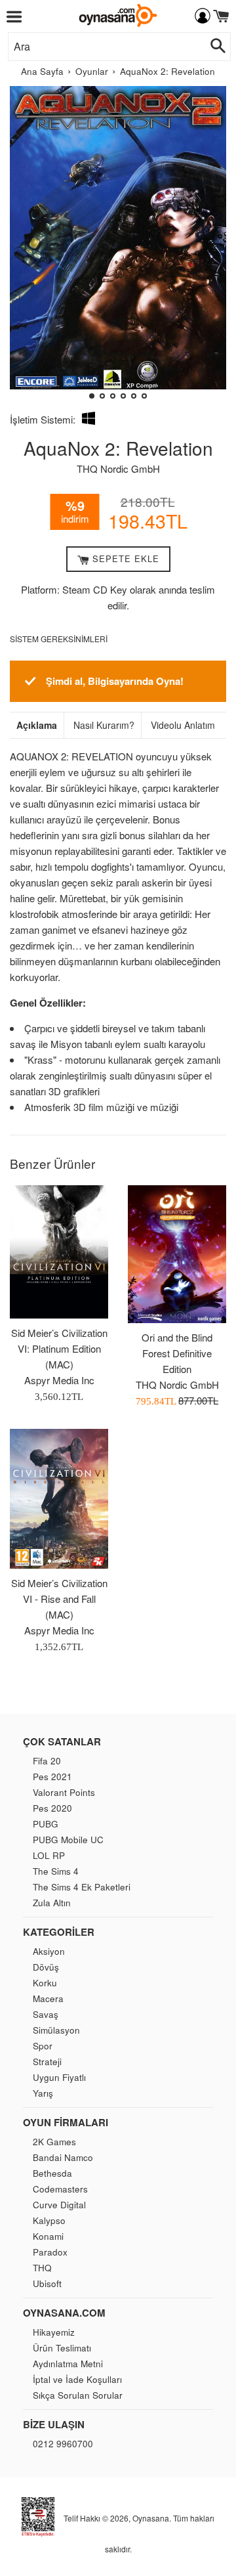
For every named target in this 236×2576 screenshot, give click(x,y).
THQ (42, 2268)
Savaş (46, 2014)
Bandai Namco (63, 2157)
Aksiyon (49, 1951)
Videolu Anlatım (183, 725)
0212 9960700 (63, 2444)
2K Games (54, 2142)
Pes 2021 (52, 1777)
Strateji (47, 2062)
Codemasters (60, 2189)
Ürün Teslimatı (62, 2348)
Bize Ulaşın (54, 2424)
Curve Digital (59, 2205)
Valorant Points (64, 1792)
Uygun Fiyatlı (59, 2077)
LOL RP (49, 1855)
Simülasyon (56, 2030)
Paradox (50, 2252)
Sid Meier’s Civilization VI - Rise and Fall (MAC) (59, 1599)
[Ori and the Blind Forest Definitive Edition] (177, 1254)
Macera (48, 1998)
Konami (48, 2236)
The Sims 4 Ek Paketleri (82, 1887)
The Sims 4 (56, 1871)
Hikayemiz (54, 2332)
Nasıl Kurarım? (104, 725)
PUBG (46, 1824)
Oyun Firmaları (66, 2122)
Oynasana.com (64, 2313)
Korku (45, 1983)
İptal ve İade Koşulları (77, 2379)
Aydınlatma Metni (68, 2364)
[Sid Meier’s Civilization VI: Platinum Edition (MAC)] (59, 1252)
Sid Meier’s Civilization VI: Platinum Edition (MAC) (59, 1348)
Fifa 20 (47, 1761)
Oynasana (151, 2518)
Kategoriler (59, 1932)
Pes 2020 (52, 1808)
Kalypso (49, 2220)
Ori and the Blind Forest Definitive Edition (177, 1353)
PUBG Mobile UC (68, 1840)
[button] (25, 248)
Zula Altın (52, 1903)
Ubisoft (47, 2283)
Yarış (43, 2093)
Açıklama (37, 725)
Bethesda (52, 2173)
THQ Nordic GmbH (118, 469)
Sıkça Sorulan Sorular (78, 2395)
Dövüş (46, 1967)
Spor (43, 2046)
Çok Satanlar (62, 1741)
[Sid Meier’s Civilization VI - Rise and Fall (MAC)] (59, 1499)
